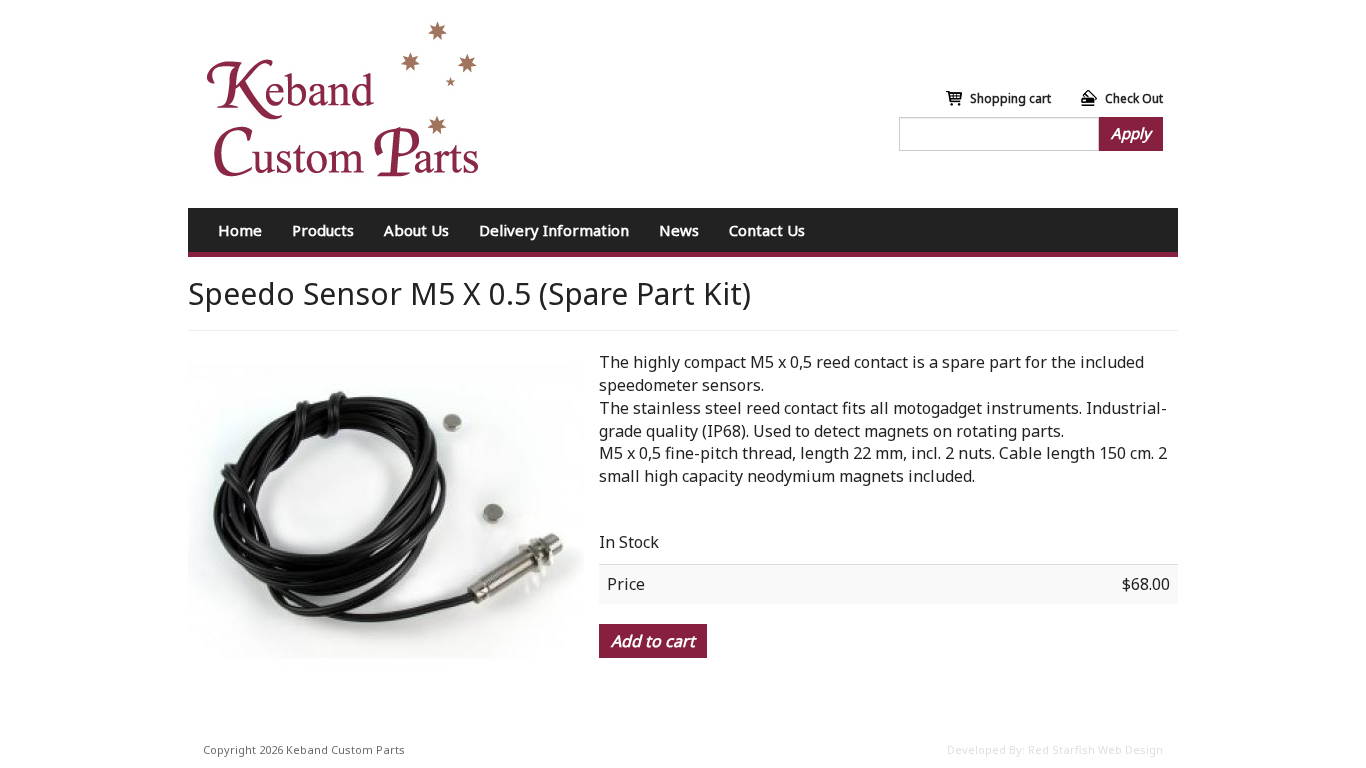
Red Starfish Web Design (1095, 749)
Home (240, 230)
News (679, 230)
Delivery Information (554, 230)
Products (323, 230)
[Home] (343, 100)
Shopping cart (1010, 98)
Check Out (1134, 98)
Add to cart (653, 641)
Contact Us (767, 230)
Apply (1131, 133)
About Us (416, 230)
